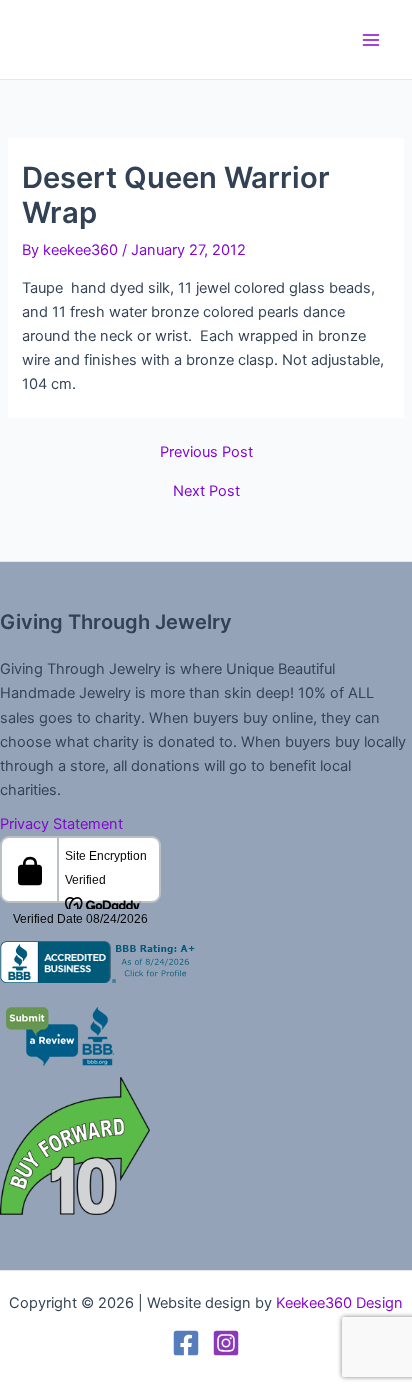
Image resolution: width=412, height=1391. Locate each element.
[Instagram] (226, 1343)
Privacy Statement (61, 824)
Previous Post (206, 452)
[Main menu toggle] (371, 40)
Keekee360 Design (339, 1303)
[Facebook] (186, 1343)
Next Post (206, 491)
